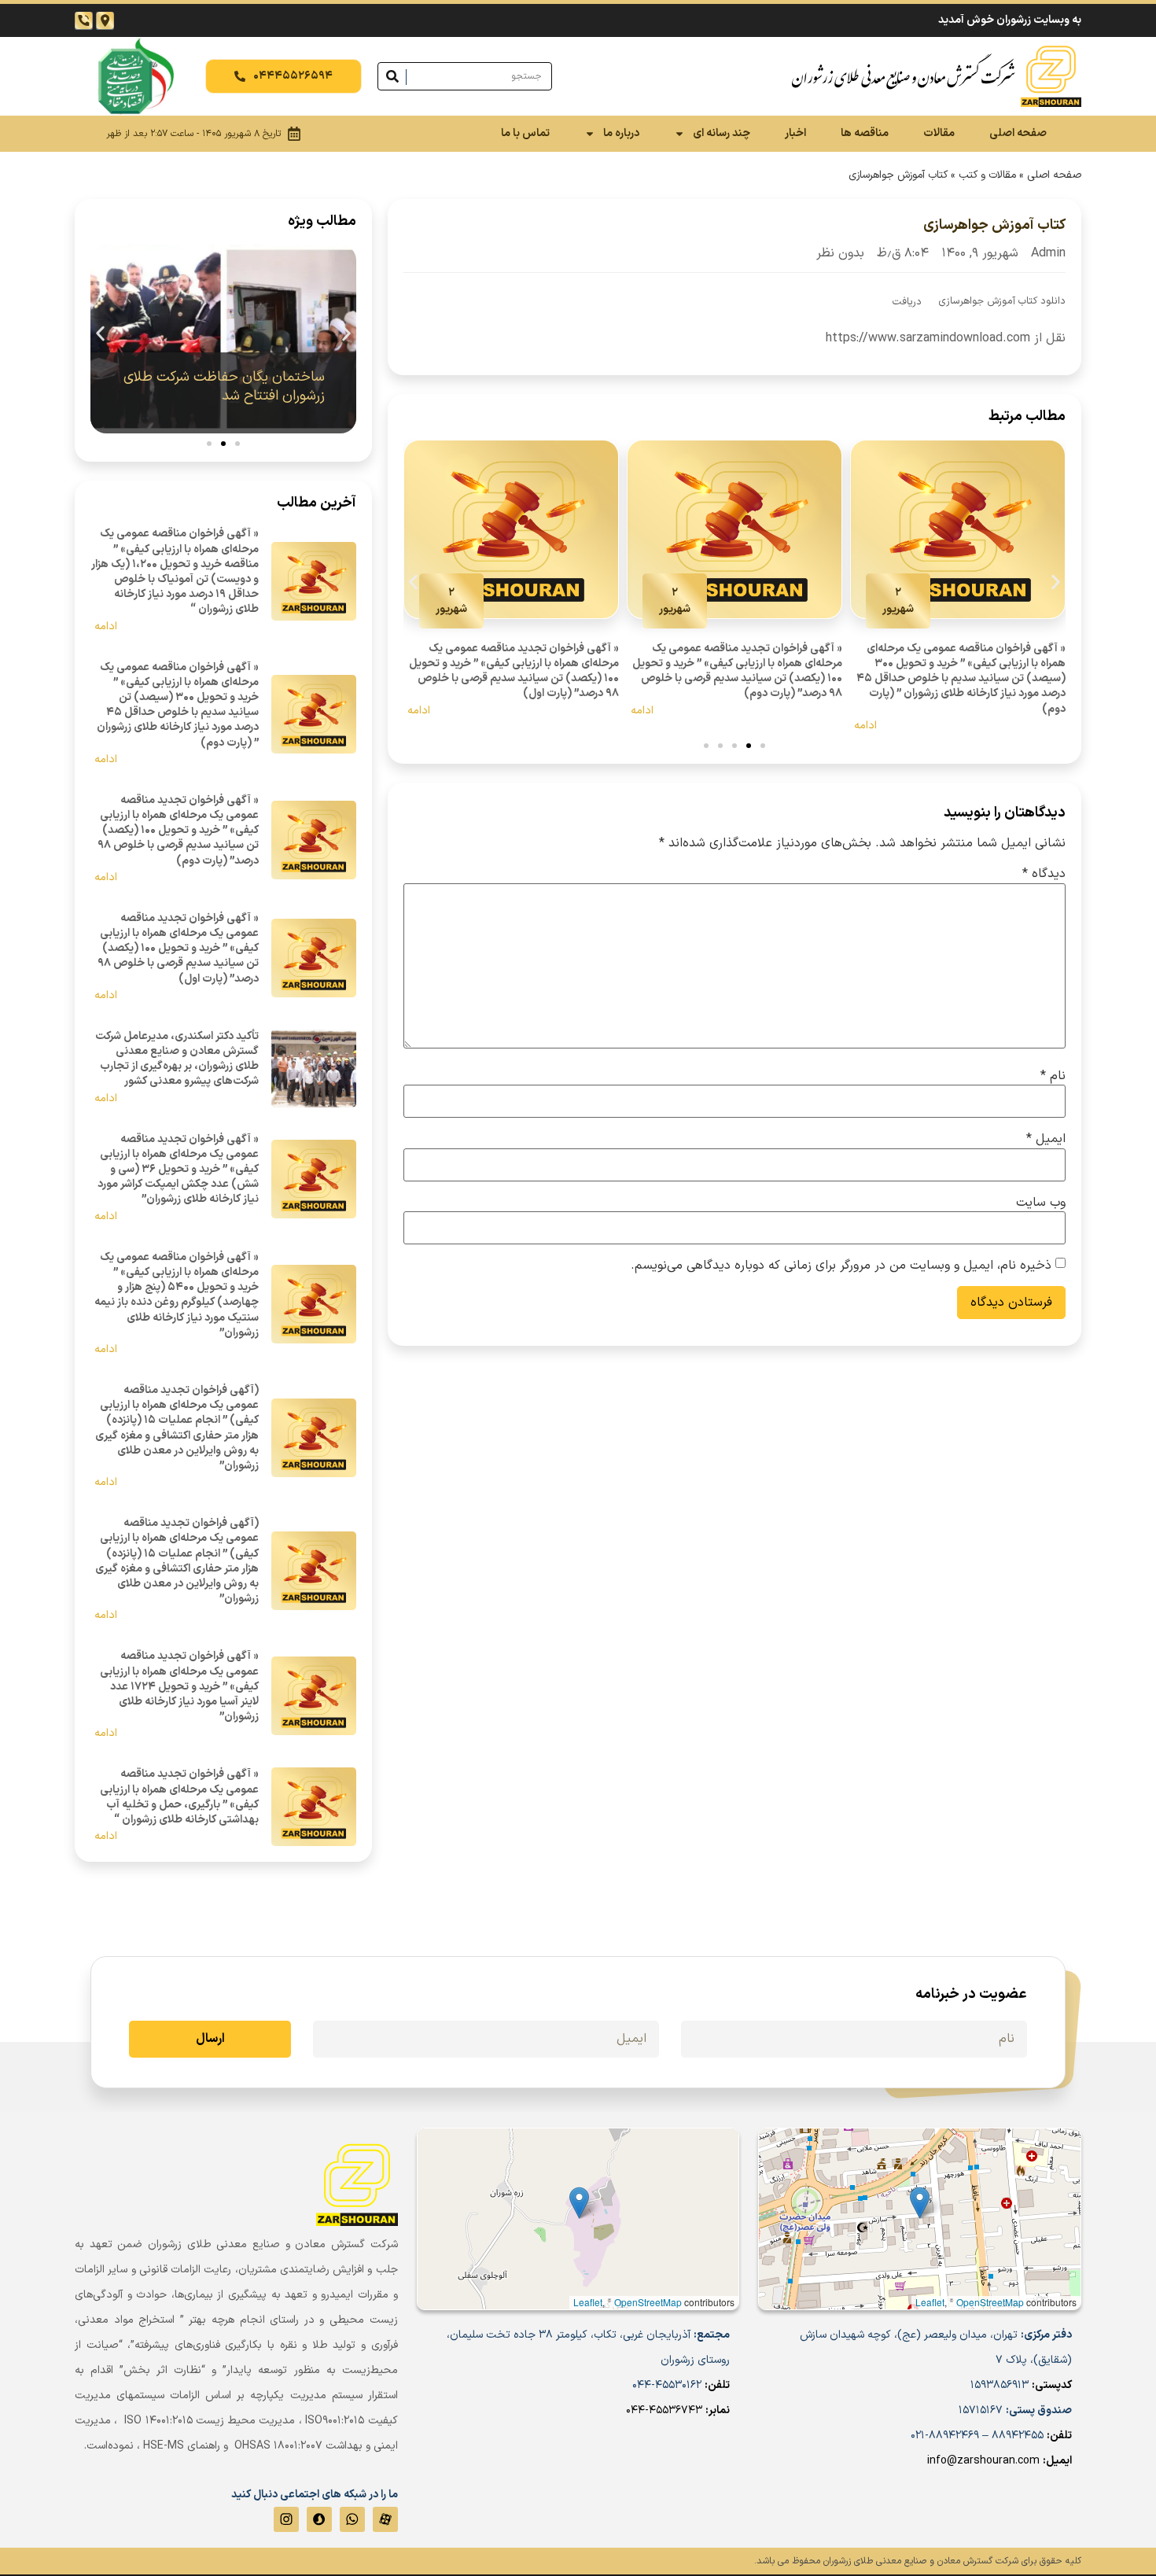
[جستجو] (392, 76)
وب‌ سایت (1041, 1203)
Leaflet (930, 2302)
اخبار (795, 133)
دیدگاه (1044, 874)
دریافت (907, 302)
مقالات (939, 133)
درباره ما (621, 133)
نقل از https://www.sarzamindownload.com (946, 338)
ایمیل (1046, 1139)
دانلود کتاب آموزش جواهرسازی (1002, 302)
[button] (413, 582)
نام (1053, 1076)
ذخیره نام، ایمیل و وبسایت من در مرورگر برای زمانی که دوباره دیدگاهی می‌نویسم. (841, 1266)
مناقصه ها (865, 133)
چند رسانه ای (722, 133)
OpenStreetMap (990, 2302)
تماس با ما (525, 133)
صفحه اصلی (1018, 133)
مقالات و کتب (987, 175)
